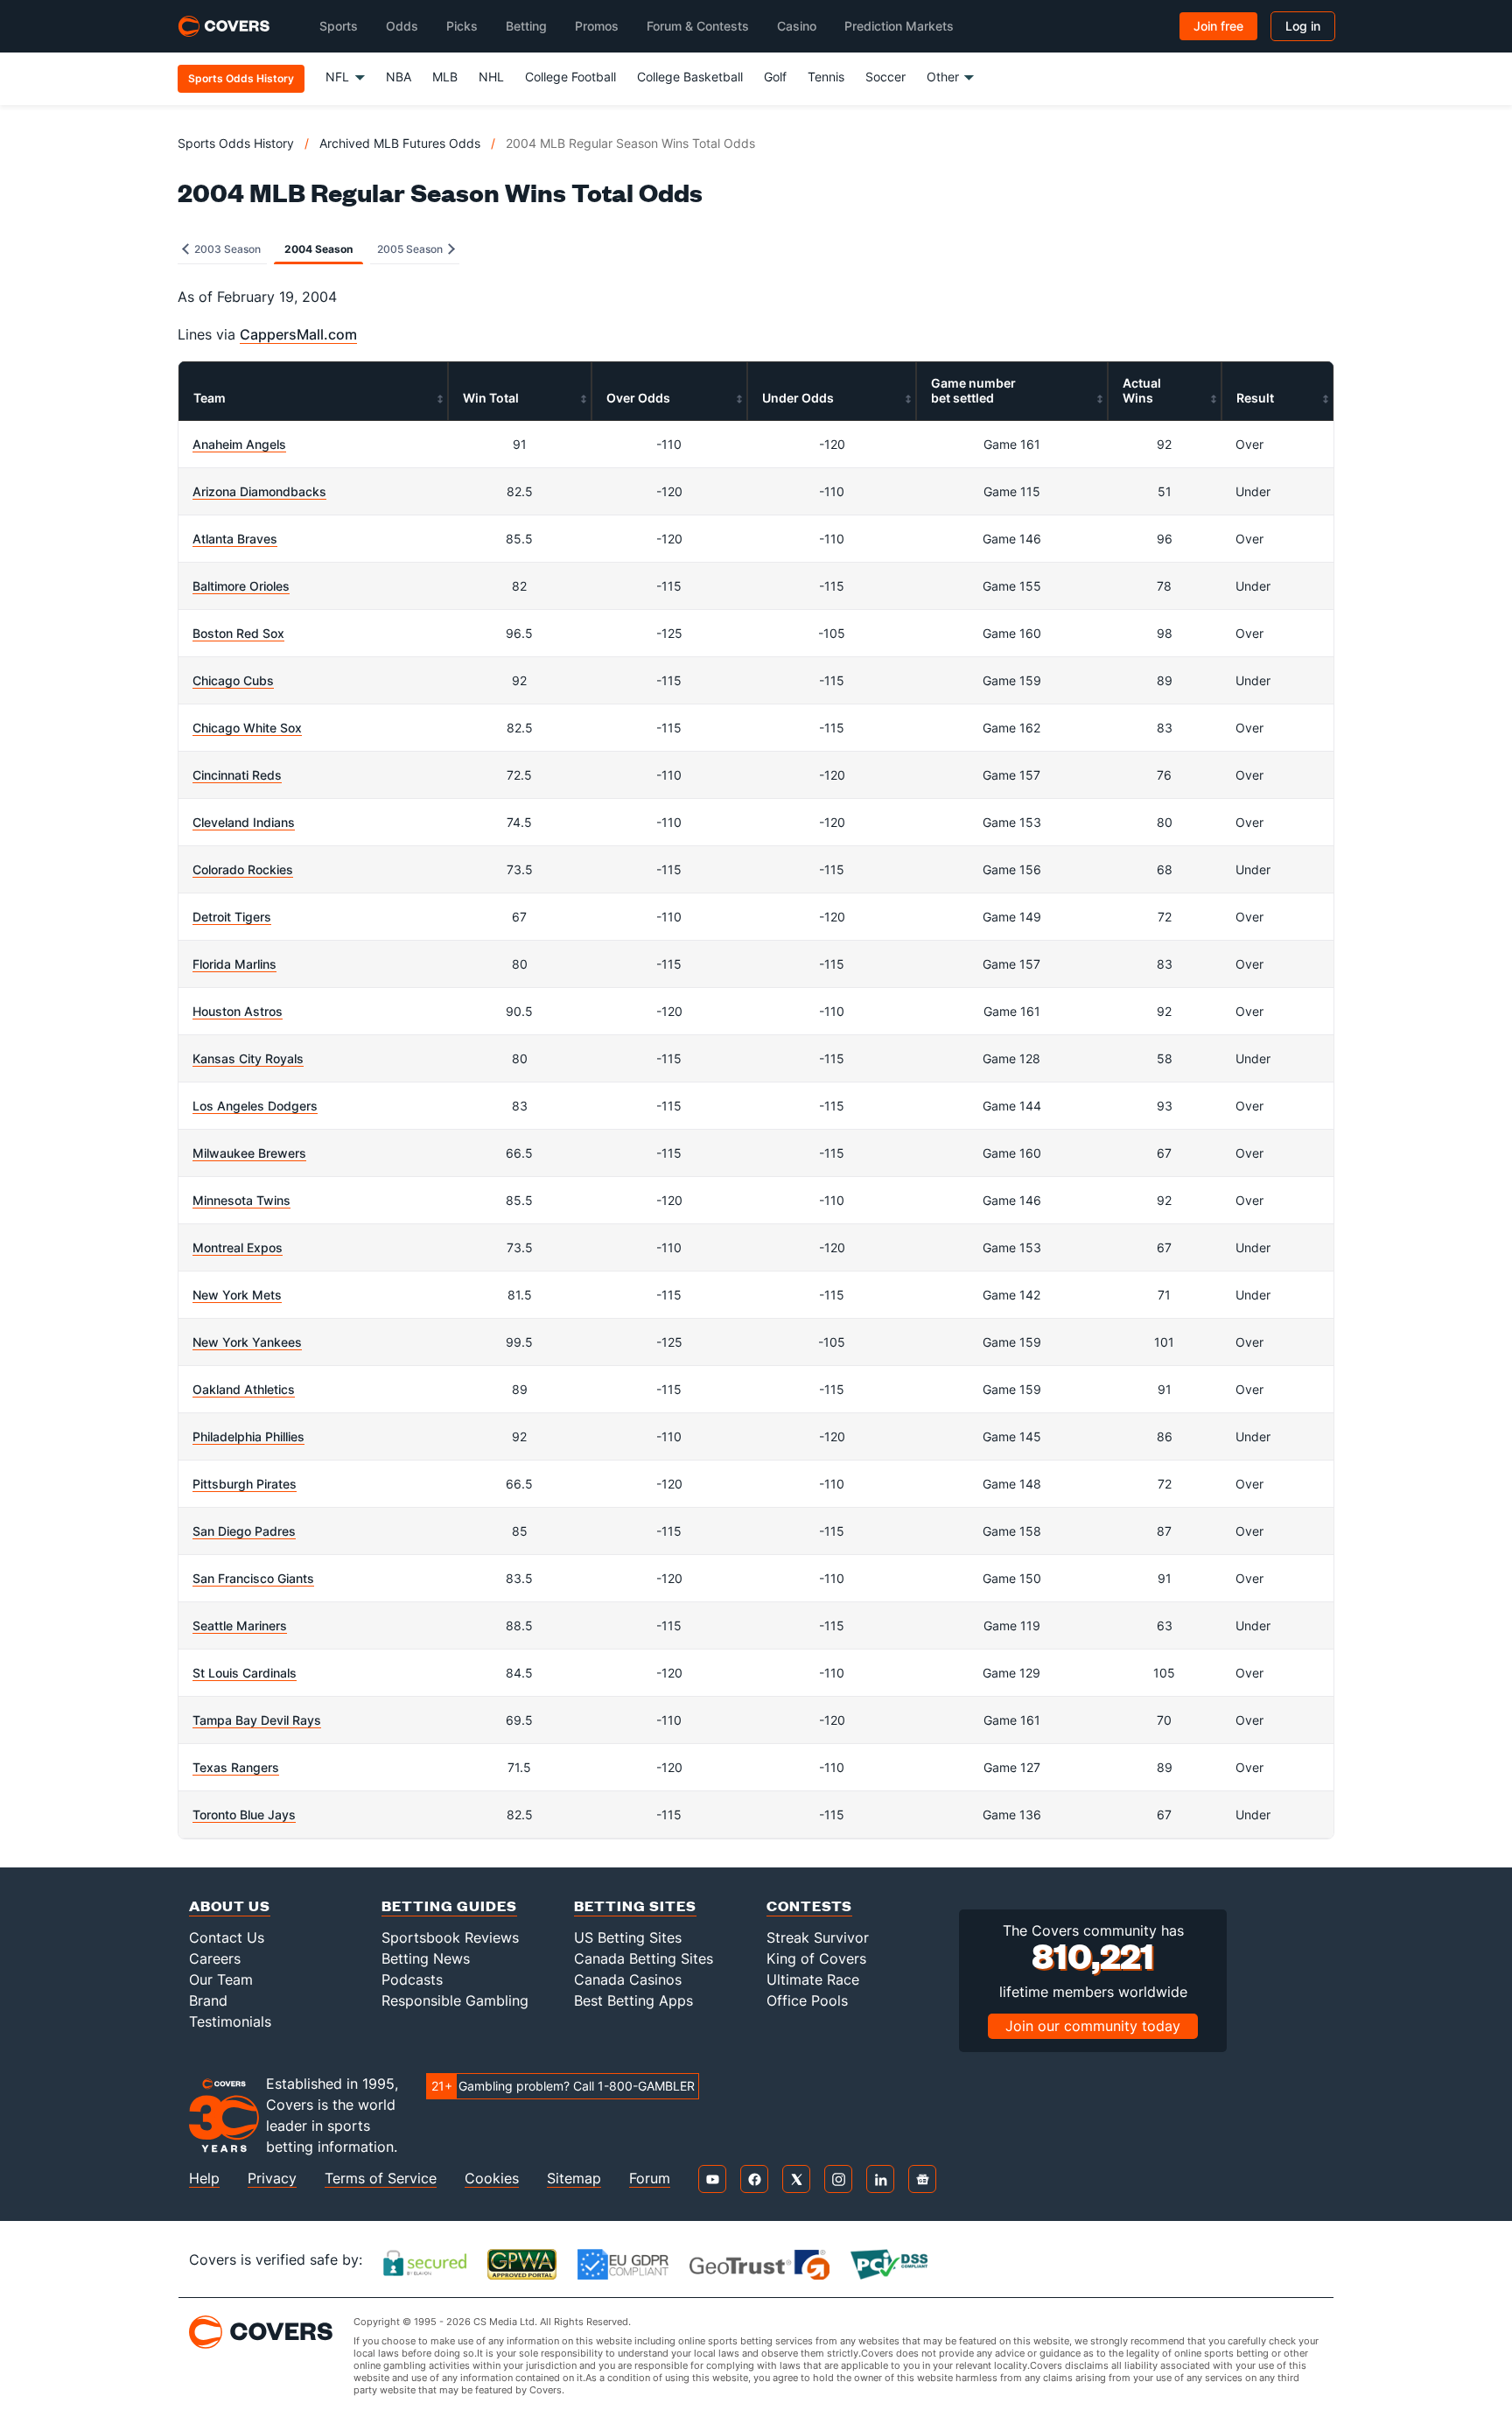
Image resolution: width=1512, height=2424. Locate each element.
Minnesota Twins (241, 1200)
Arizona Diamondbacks (259, 491)
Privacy (272, 2179)
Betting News (426, 1958)
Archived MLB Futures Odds (400, 143)
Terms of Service (381, 2179)
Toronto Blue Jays (244, 1814)
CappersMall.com (298, 334)
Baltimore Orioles (241, 586)
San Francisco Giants (253, 1578)
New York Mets (237, 1295)
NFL (337, 77)
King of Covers (816, 1958)
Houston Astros (238, 1011)
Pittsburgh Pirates (245, 1484)
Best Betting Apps (633, 2000)
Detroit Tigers (232, 917)
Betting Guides (449, 1906)
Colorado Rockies (243, 869)
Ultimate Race (813, 1979)
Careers (215, 1958)
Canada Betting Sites (644, 1958)
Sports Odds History (236, 143)
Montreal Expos (238, 1247)
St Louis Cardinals (245, 1673)
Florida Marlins (234, 964)
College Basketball (690, 77)
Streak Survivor (818, 1937)
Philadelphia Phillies (248, 1436)
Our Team (221, 1979)
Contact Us (227, 1937)
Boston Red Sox (238, 633)
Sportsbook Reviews (450, 1937)
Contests (809, 1906)
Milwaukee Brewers (249, 1153)
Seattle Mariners (240, 1625)
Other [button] (943, 77)
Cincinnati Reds (237, 775)
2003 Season (226, 249)
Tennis (826, 77)
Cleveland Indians (244, 822)
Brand (208, 2000)
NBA (399, 77)
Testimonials (230, 2021)
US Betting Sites (628, 1937)
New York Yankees (247, 1342)
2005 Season (411, 249)
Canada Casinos (628, 1979)
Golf (775, 77)
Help (204, 2179)
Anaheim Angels (239, 444)
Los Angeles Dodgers (255, 1106)
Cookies (492, 2179)
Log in (1303, 26)
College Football (570, 77)
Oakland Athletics (244, 1389)
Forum (650, 2179)
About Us (230, 1906)
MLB (445, 77)
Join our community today (1093, 2026)
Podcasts (412, 1979)
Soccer (885, 77)
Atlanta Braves (235, 539)
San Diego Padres (244, 1531)
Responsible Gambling (455, 2000)
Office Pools (807, 2000)
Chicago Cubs (233, 680)
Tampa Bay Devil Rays (257, 1720)
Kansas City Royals (248, 1058)
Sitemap (574, 2179)
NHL (491, 77)
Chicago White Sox (247, 728)
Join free (1218, 26)
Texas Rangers (236, 1767)
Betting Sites (635, 1906)
